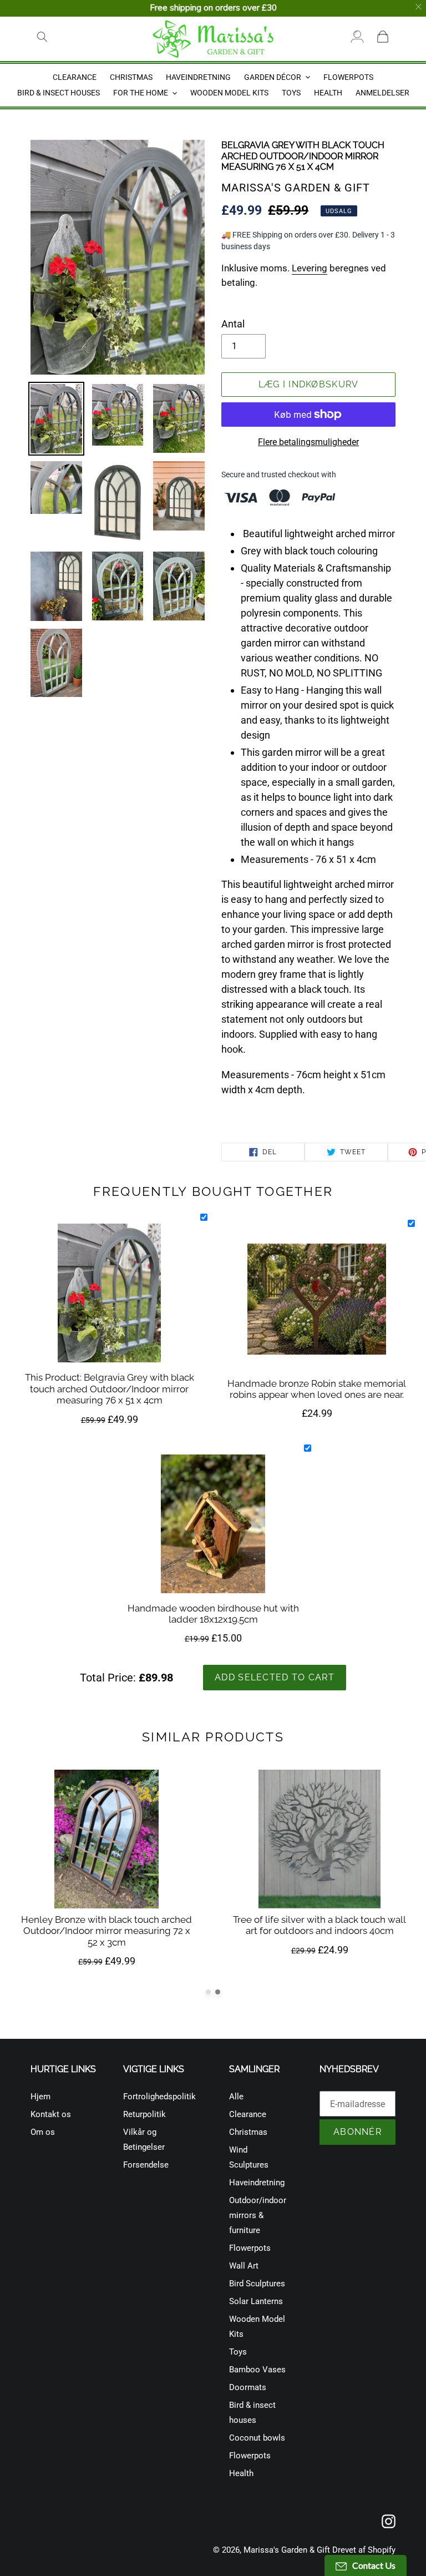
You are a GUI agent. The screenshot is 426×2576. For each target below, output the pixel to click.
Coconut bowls (257, 2438)
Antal (233, 324)
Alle (236, 2097)
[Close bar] (419, 7)
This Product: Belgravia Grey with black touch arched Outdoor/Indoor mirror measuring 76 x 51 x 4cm (110, 1389)
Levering (310, 268)
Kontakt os (51, 2114)
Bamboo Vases (257, 2370)
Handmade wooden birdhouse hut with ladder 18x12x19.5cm (213, 1614)
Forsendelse (146, 2165)
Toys (238, 2352)
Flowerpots (250, 2248)
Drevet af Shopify (364, 2550)
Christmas (248, 2132)
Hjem (40, 2097)
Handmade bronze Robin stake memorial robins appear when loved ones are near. (317, 1389)
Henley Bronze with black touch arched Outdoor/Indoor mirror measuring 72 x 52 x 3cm (106, 1931)
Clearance (248, 2114)
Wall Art (244, 2266)
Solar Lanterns (256, 2301)
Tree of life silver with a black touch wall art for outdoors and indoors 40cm (319, 1925)
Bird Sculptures (257, 2284)
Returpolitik (144, 2114)
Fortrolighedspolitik (159, 2097)
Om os (43, 2132)
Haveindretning (257, 2183)
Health (241, 2473)
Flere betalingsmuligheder (308, 442)
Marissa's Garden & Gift (287, 2550)
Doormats (248, 2387)
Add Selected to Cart (275, 1677)
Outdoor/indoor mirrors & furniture (258, 2215)
